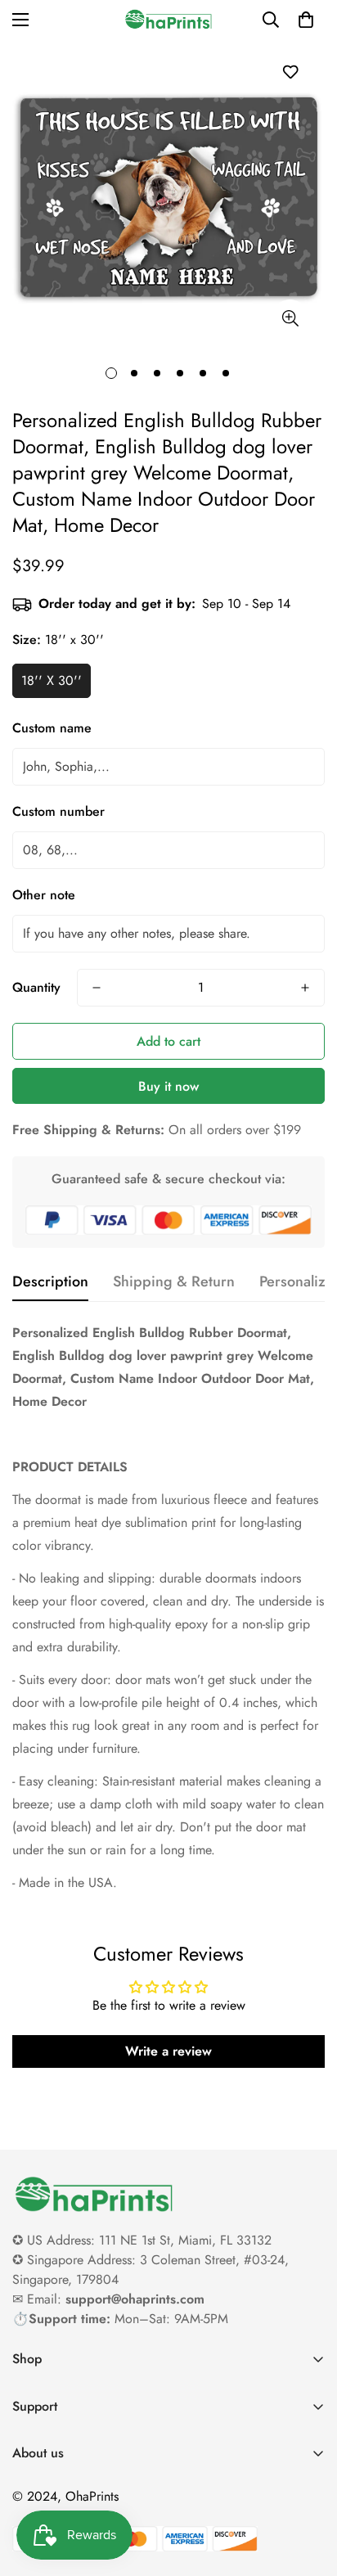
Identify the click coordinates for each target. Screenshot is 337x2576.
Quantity (36, 987)
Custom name (52, 728)
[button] (306, 20)
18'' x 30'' (52, 680)
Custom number (58, 811)
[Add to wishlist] (290, 72)
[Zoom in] (290, 318)
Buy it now (168, 1086)
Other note (44, 895)
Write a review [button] (168, 2051)
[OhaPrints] (168, 19)
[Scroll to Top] (308, 2489)
